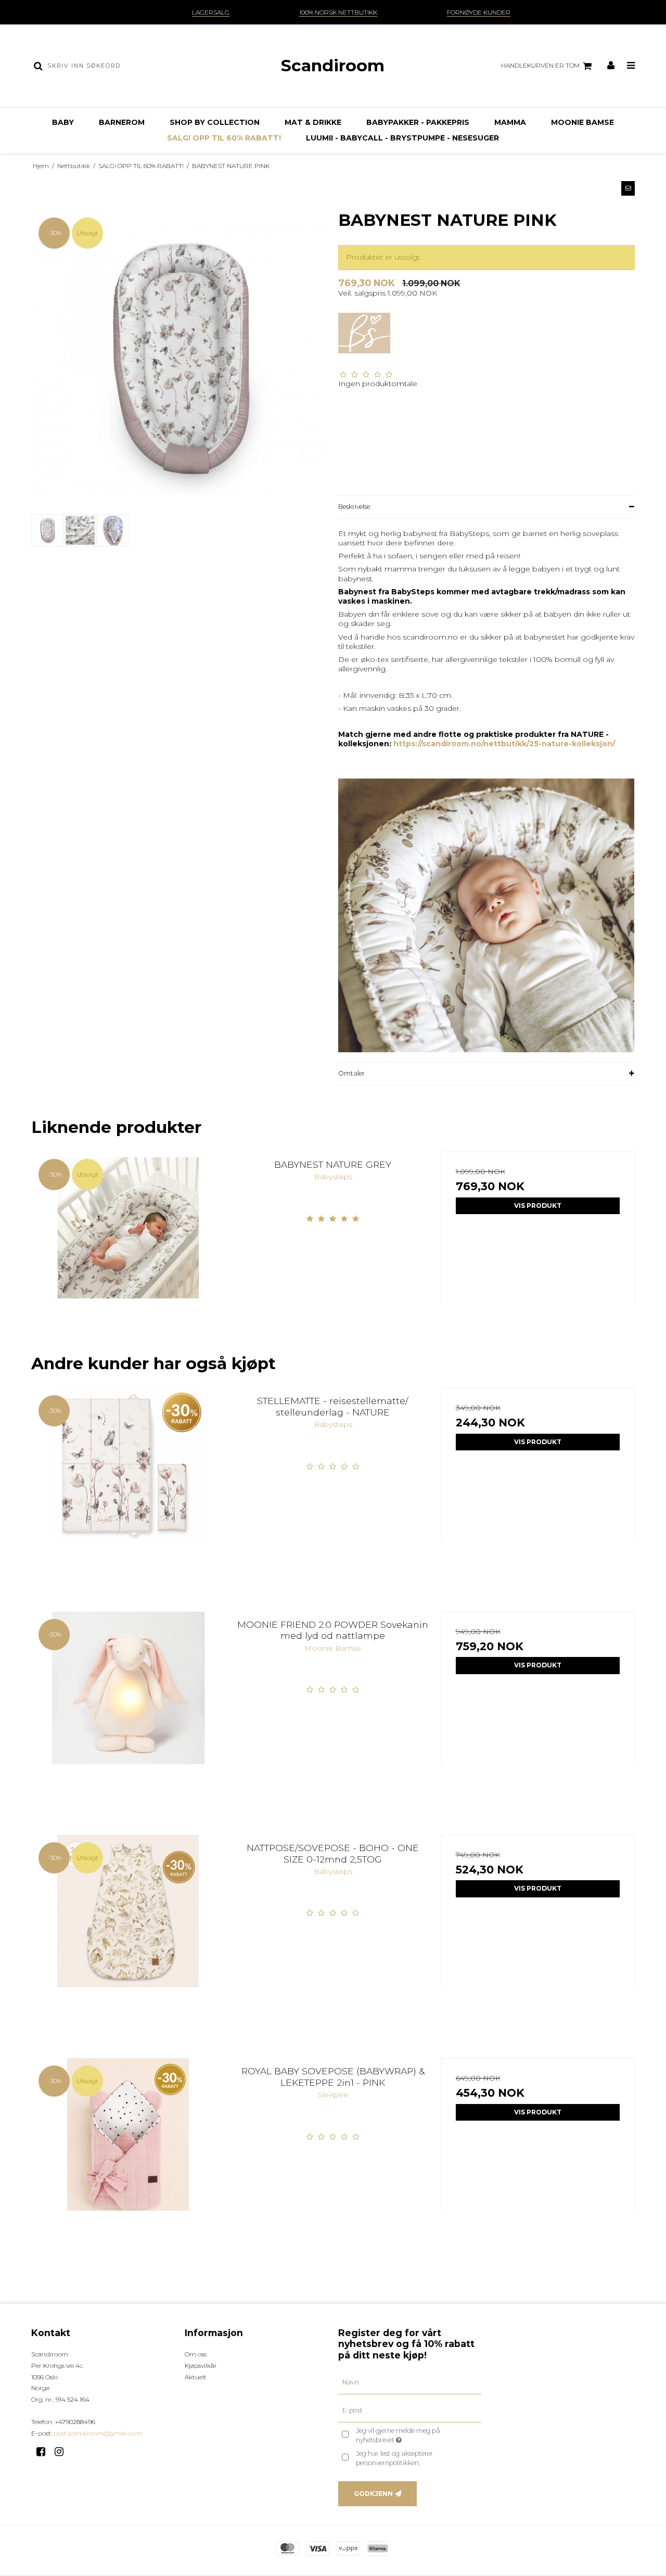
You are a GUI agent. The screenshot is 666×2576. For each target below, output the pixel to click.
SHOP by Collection (215, 122)
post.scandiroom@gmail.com (98, 2433)
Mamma (510, 122)
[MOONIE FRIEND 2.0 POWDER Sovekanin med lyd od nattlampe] (128, 1709)
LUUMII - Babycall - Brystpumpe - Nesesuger (402, 138)
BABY (63, 122)
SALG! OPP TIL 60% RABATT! (224, 138)
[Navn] (410, 2382)
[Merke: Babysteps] (364, 339)
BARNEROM (122, 122)
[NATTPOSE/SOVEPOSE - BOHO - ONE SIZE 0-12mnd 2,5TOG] (128, 1932)
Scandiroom (333, 66)
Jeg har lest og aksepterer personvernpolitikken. (394, 2458)
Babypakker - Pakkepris (418, 122)
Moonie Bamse (582, 122)
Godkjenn (373, 2494)
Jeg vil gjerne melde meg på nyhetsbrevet (417, 2435)
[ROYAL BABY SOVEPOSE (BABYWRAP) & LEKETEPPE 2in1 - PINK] (128, 2155)
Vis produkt (538, 1206)
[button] (628, 188)
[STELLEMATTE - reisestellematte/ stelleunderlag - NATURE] (128, 1485)
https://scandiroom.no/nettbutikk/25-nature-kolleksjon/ (504, 744)
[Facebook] (44, 2452)
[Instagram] (63, 2452)
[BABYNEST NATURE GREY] (128, 1249)
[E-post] (410, 2411)
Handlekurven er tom (540, 65)
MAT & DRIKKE (313, 122)
